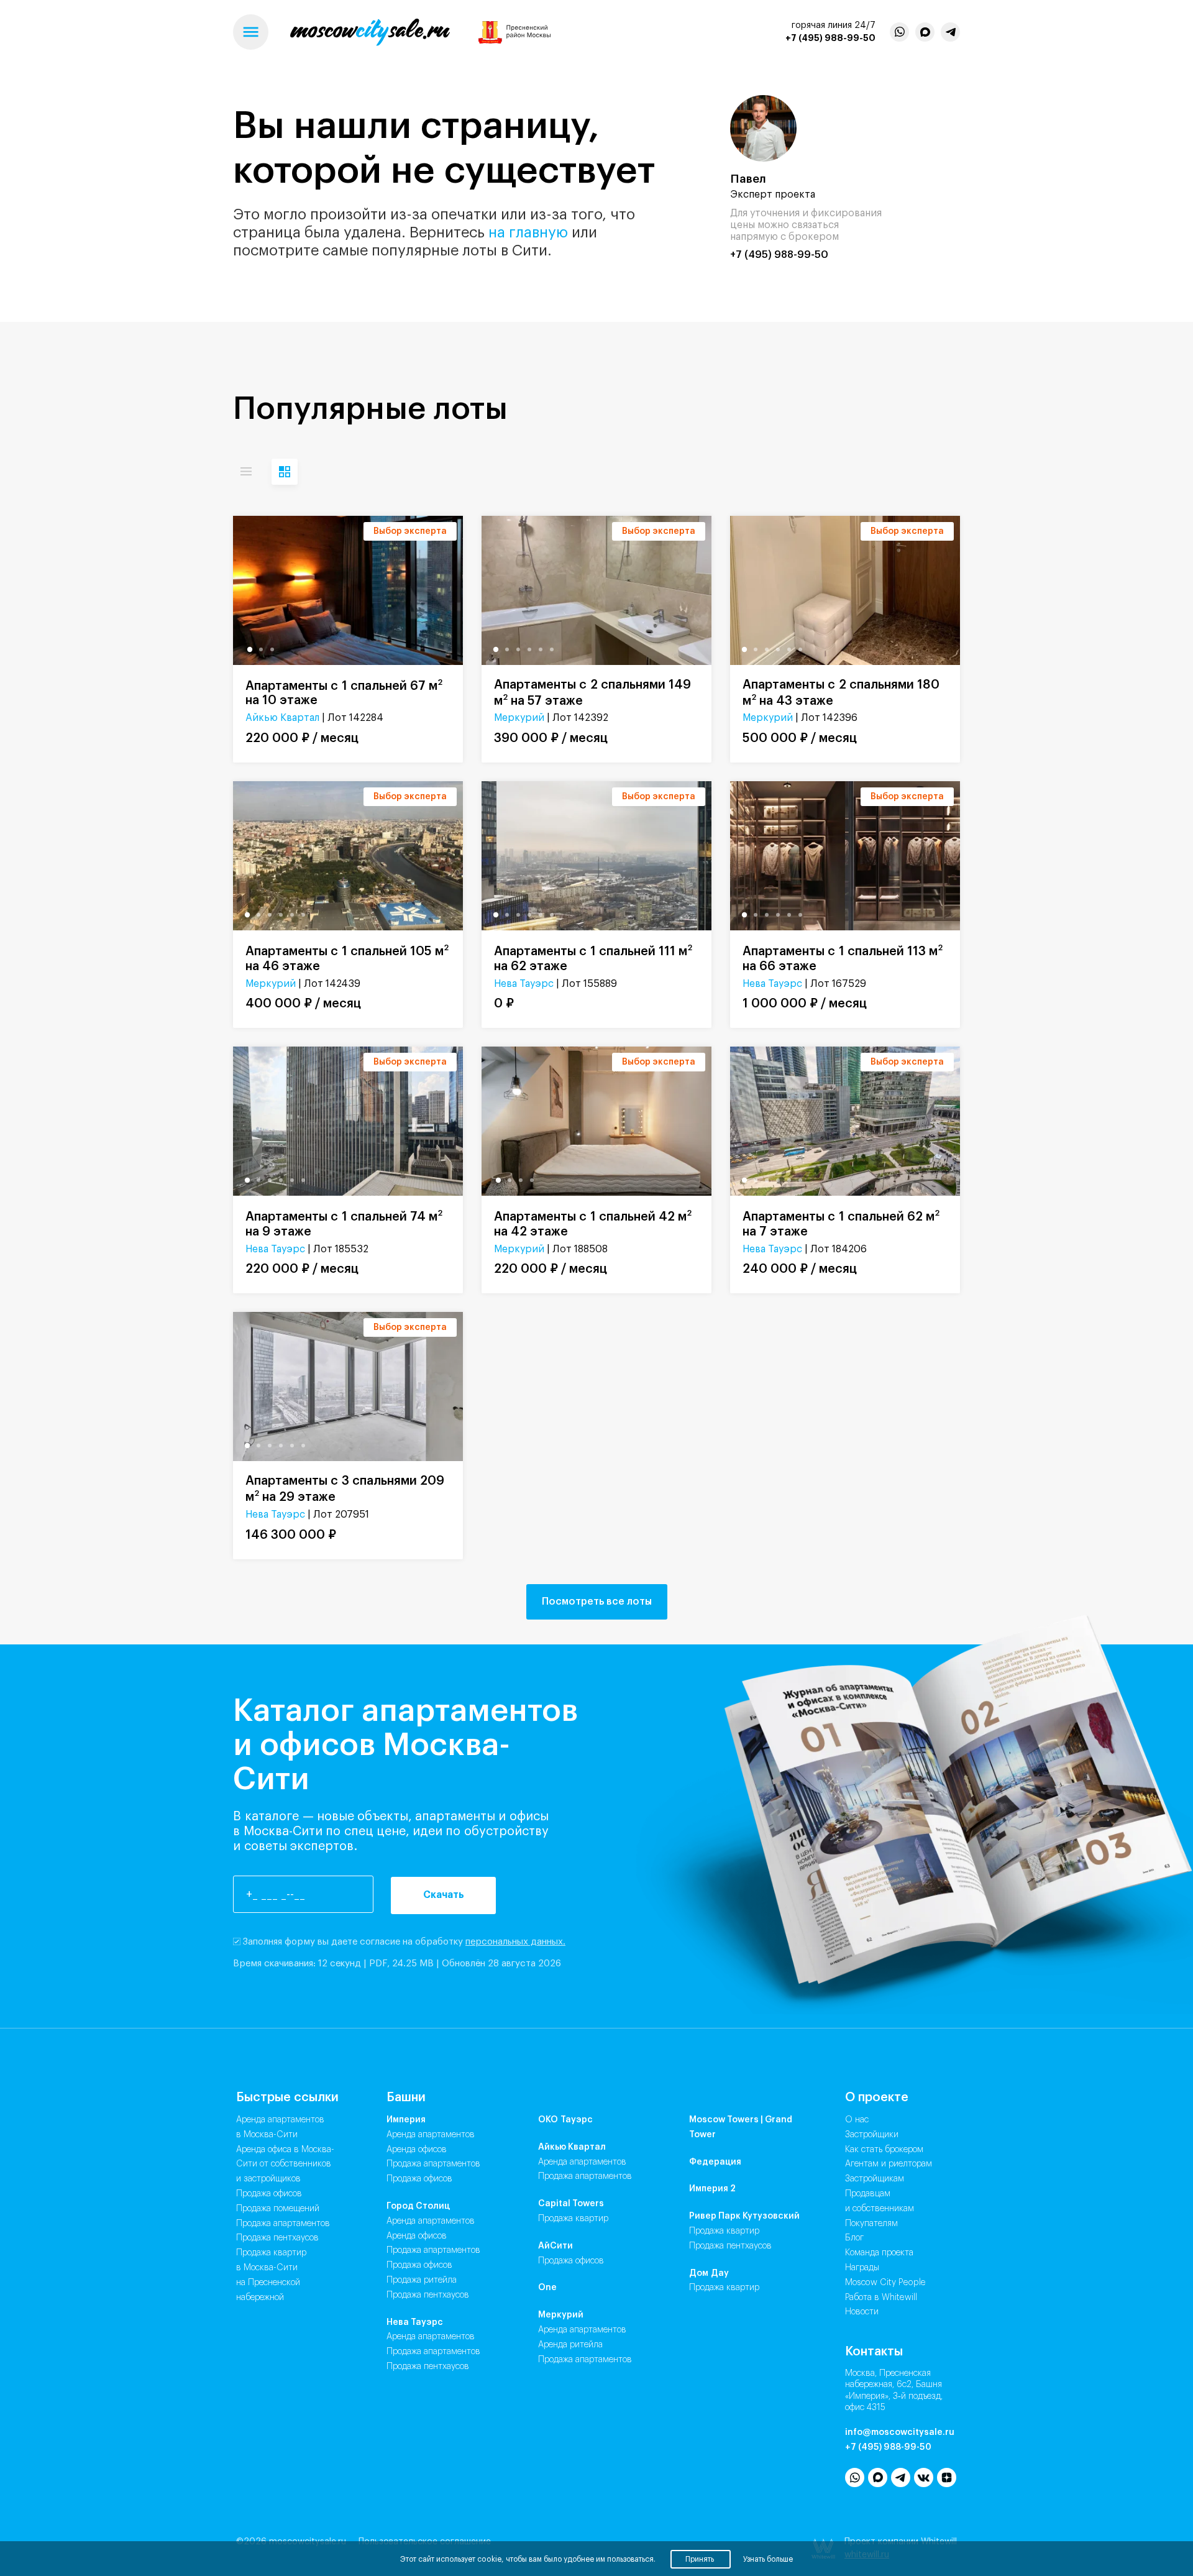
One (547, 2288)
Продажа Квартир (573, 2219)
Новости (862, 2312)
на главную (528, 232)
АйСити (555, 2246)
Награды (862, 2268)
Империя (406, 2120)
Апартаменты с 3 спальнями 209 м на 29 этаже (345, 1489)
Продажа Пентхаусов (428, 2295)
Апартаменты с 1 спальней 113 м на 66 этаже (843, 958)
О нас (857, 2120)
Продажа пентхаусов (277, 2238)
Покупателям (871, 2224)
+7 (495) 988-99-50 (830, 38)
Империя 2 (712, 2189)
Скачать (444, 1895)
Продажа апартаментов (283, 2224)
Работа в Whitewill (881, 2298)
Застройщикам (875, 2179)
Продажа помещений (278, 2209)
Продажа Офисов (419, 2179)
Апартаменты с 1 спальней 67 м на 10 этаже (344, 693)
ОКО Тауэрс (565, 2120)
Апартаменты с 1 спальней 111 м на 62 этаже (593, 958)
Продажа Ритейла (422, 2280)
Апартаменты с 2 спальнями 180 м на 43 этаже (841, 693)
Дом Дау (709, 2273)
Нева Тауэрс (524, 984)
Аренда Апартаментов (431, 2135)
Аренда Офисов (417, 2150)
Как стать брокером (884, 2150)
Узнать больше (768, 2559)
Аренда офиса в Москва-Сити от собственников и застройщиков (285, 2165)
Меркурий (519, 718)
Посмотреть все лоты (597, 1602)
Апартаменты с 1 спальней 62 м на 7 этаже (841, 1223)
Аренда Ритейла (570, 2345)
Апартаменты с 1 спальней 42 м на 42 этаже (593, 1223)
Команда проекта (879, 2253)
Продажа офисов (269, 2194)
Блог (854, 2238)
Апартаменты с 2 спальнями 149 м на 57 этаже (592, 693)
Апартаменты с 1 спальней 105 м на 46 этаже (347, 958)
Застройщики (872, 2135)
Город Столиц (418, 2206)
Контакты (874, 2352)
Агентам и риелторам (889, 2164)
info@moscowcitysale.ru (900, 2432)
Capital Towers (571, 2204)
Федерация (715, 2162)
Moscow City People (885, 2283)
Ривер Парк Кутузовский (744, 2216)
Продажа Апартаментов (433, 2164)
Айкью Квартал (282, 718)
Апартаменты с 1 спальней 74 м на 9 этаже (344, 1223)
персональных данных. (515, 1942)
